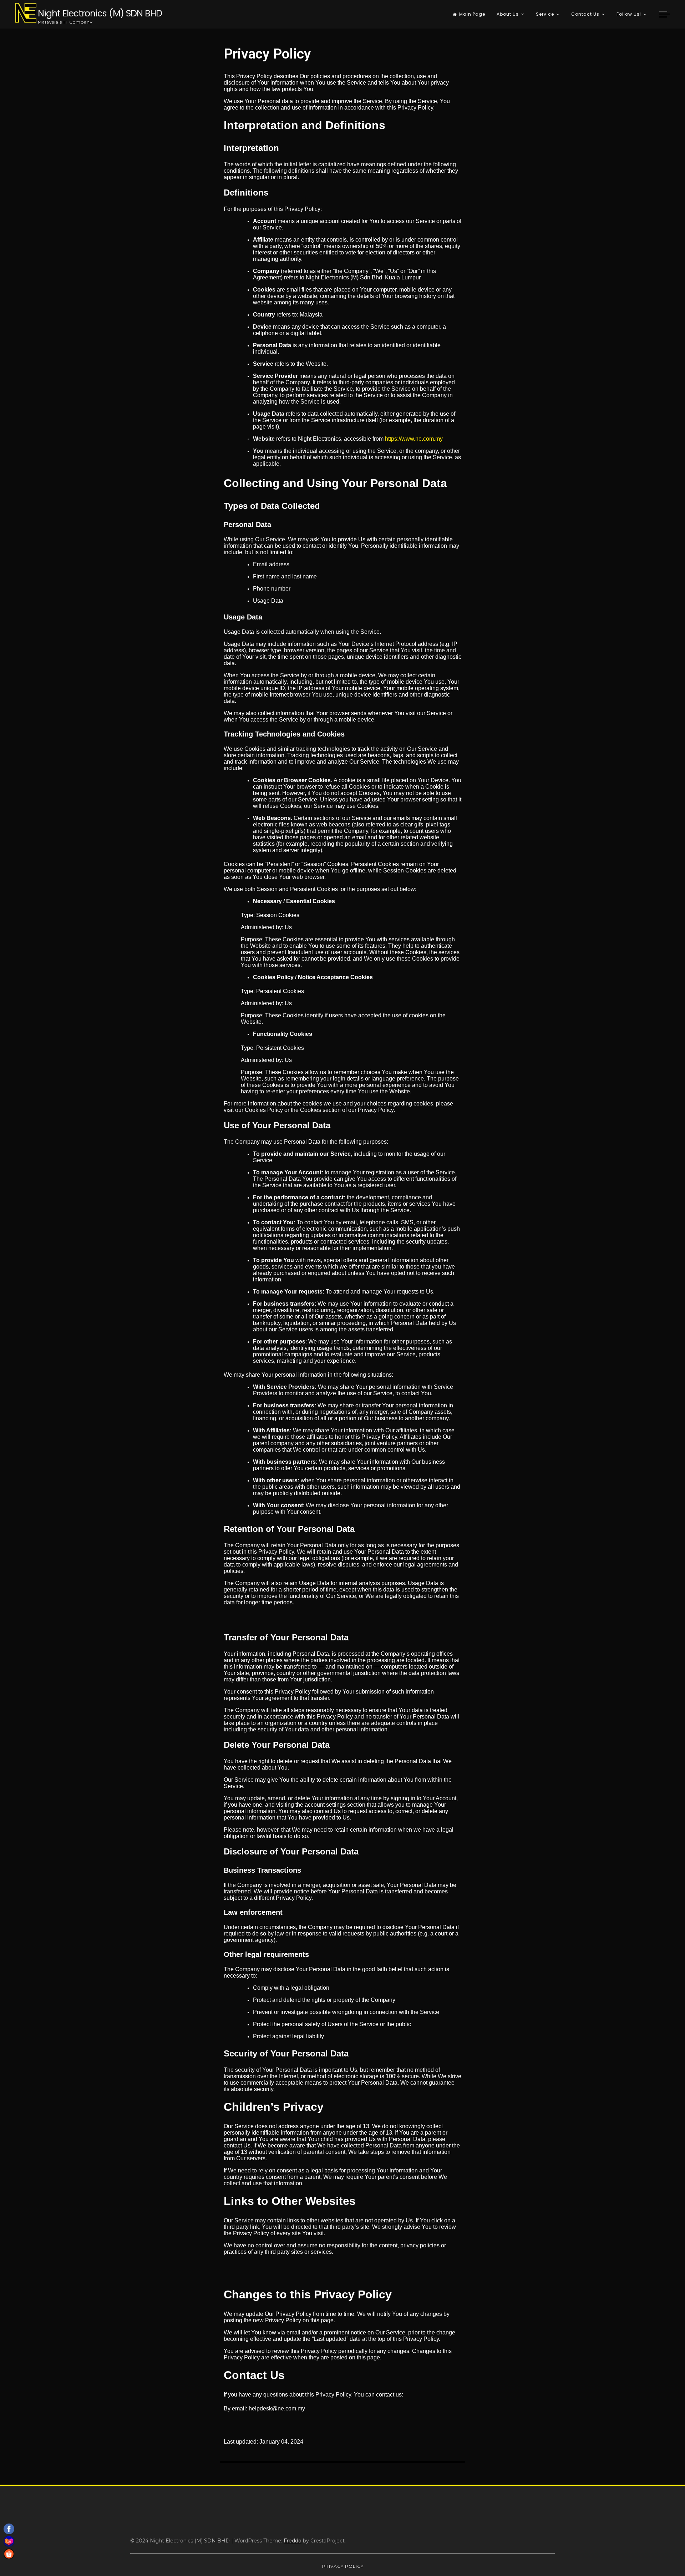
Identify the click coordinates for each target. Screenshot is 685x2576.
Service (545, 14)
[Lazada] (9, 2541)
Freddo (293, 2541)
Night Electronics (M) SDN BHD (100, 13)
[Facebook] (9, 2529)
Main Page (472, 14)
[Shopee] (9, 2554)
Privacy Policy (343, 2566)
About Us (508, 14)
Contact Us (585, 14)
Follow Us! (629, 14)
